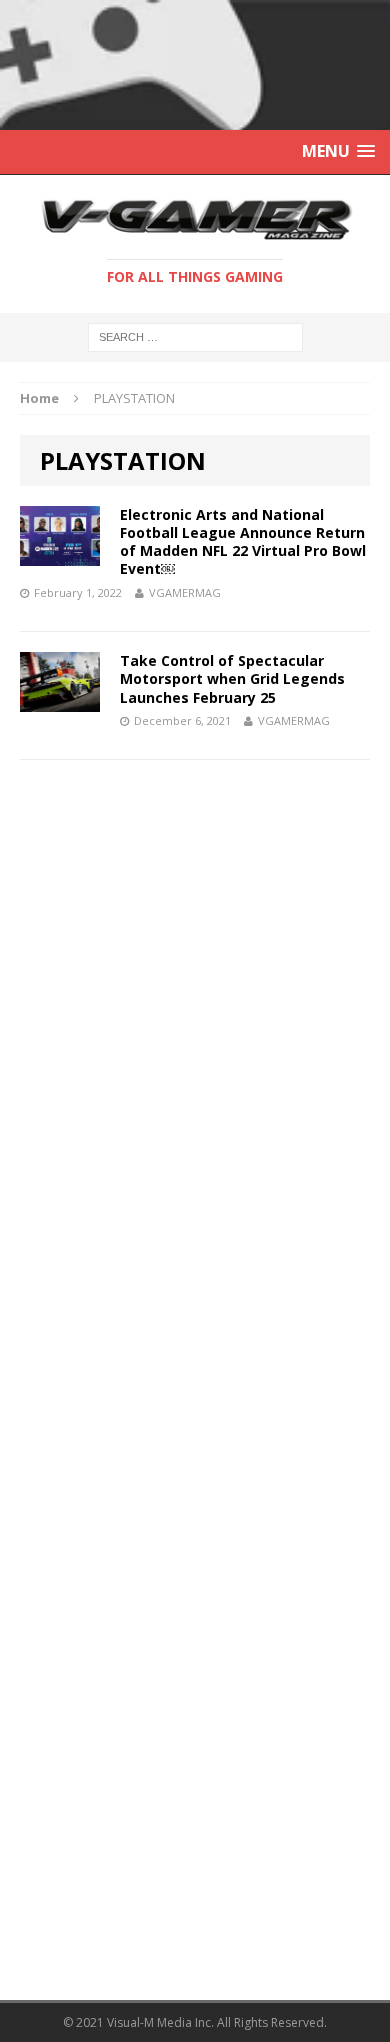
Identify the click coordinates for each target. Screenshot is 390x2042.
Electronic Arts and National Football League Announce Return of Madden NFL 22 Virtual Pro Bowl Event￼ (243, 542)
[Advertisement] (170, 925)
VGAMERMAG (185, 592)
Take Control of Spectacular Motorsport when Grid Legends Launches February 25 (232, 678)
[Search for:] (195, 335)
